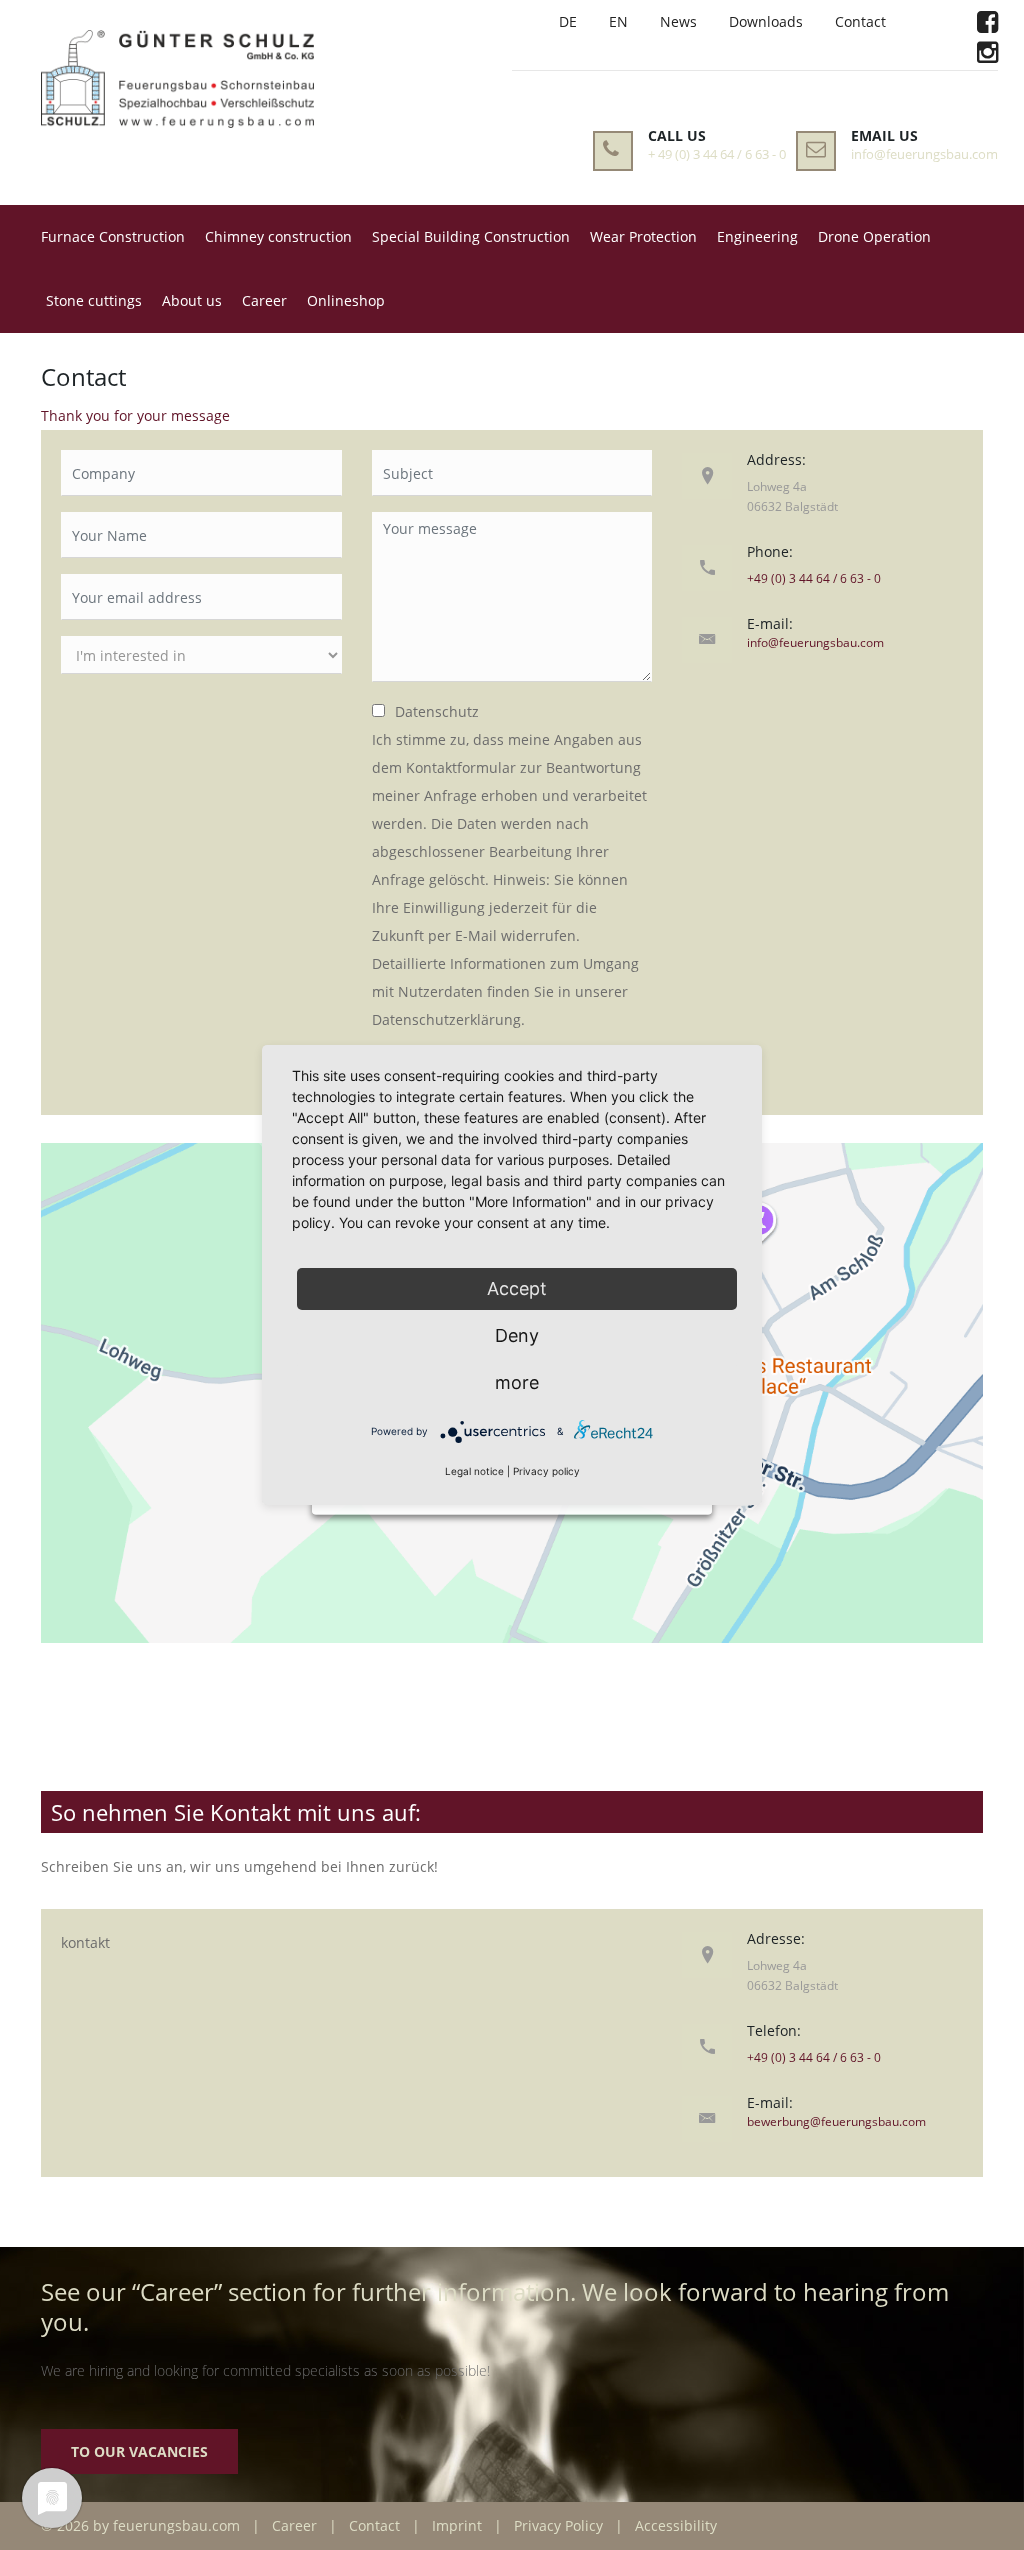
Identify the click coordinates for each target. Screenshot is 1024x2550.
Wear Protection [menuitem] (643, 236)
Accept (517, 1288)
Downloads (766, 21)
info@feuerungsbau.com (924, 154)
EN (618, 21)
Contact (860, 21)
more (517, 1382)
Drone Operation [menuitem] (874, 236)
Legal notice (474, 1471)
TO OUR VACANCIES (139, 2451)
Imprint (457, 2525)
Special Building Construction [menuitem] (471, 236)
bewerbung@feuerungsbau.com (836, 2121)
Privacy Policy (558, 2525)
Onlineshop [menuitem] (346, 300)
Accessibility (676, 2525)
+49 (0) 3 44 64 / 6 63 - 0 (814, 578)
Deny (517, 1335)
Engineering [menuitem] (757, 236)
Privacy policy (546, 1471)
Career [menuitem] (264, 300)
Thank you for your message (135, 415)
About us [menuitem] (192, 300)
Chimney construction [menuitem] (278, 236)
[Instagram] (987, 55)
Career (294, 2525)
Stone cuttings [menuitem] (94, 300)
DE (568, 21)
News (678, 21)
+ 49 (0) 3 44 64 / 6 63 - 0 (717, 154)
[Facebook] (987, 25)
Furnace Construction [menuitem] (113, 236)
